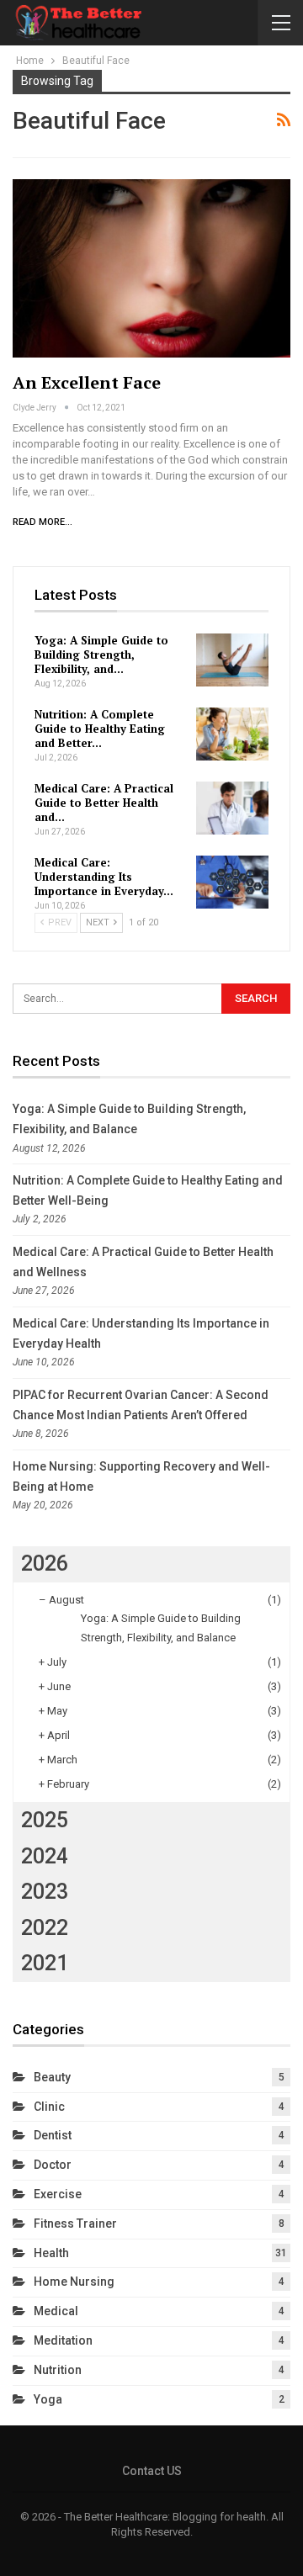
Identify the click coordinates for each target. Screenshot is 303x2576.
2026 (45, 1564)
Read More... (43, 522)
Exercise (58, 2194)
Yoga (48, 2399)
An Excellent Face (87, 382)
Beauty (52, 2077)
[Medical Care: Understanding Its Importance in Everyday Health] (232, 883)
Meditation (63, 2340)
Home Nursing (74, 2282)
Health (51, 2253)
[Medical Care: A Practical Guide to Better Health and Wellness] (232, 808)
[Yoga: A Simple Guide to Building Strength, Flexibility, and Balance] (232, 660)
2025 (45, 1820)
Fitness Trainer (75, 2224)
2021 (45, 1963)
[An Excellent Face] (151, 268)
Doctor (53, 2165)
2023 (45, 1892)
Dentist (53, 2135)
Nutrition (58, 2370)
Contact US (152, 2471)
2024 (45, 1856)
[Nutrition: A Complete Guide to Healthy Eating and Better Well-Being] (232, 734)
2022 (45, 1928)
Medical (56, 2311)
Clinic (49, 2107)
